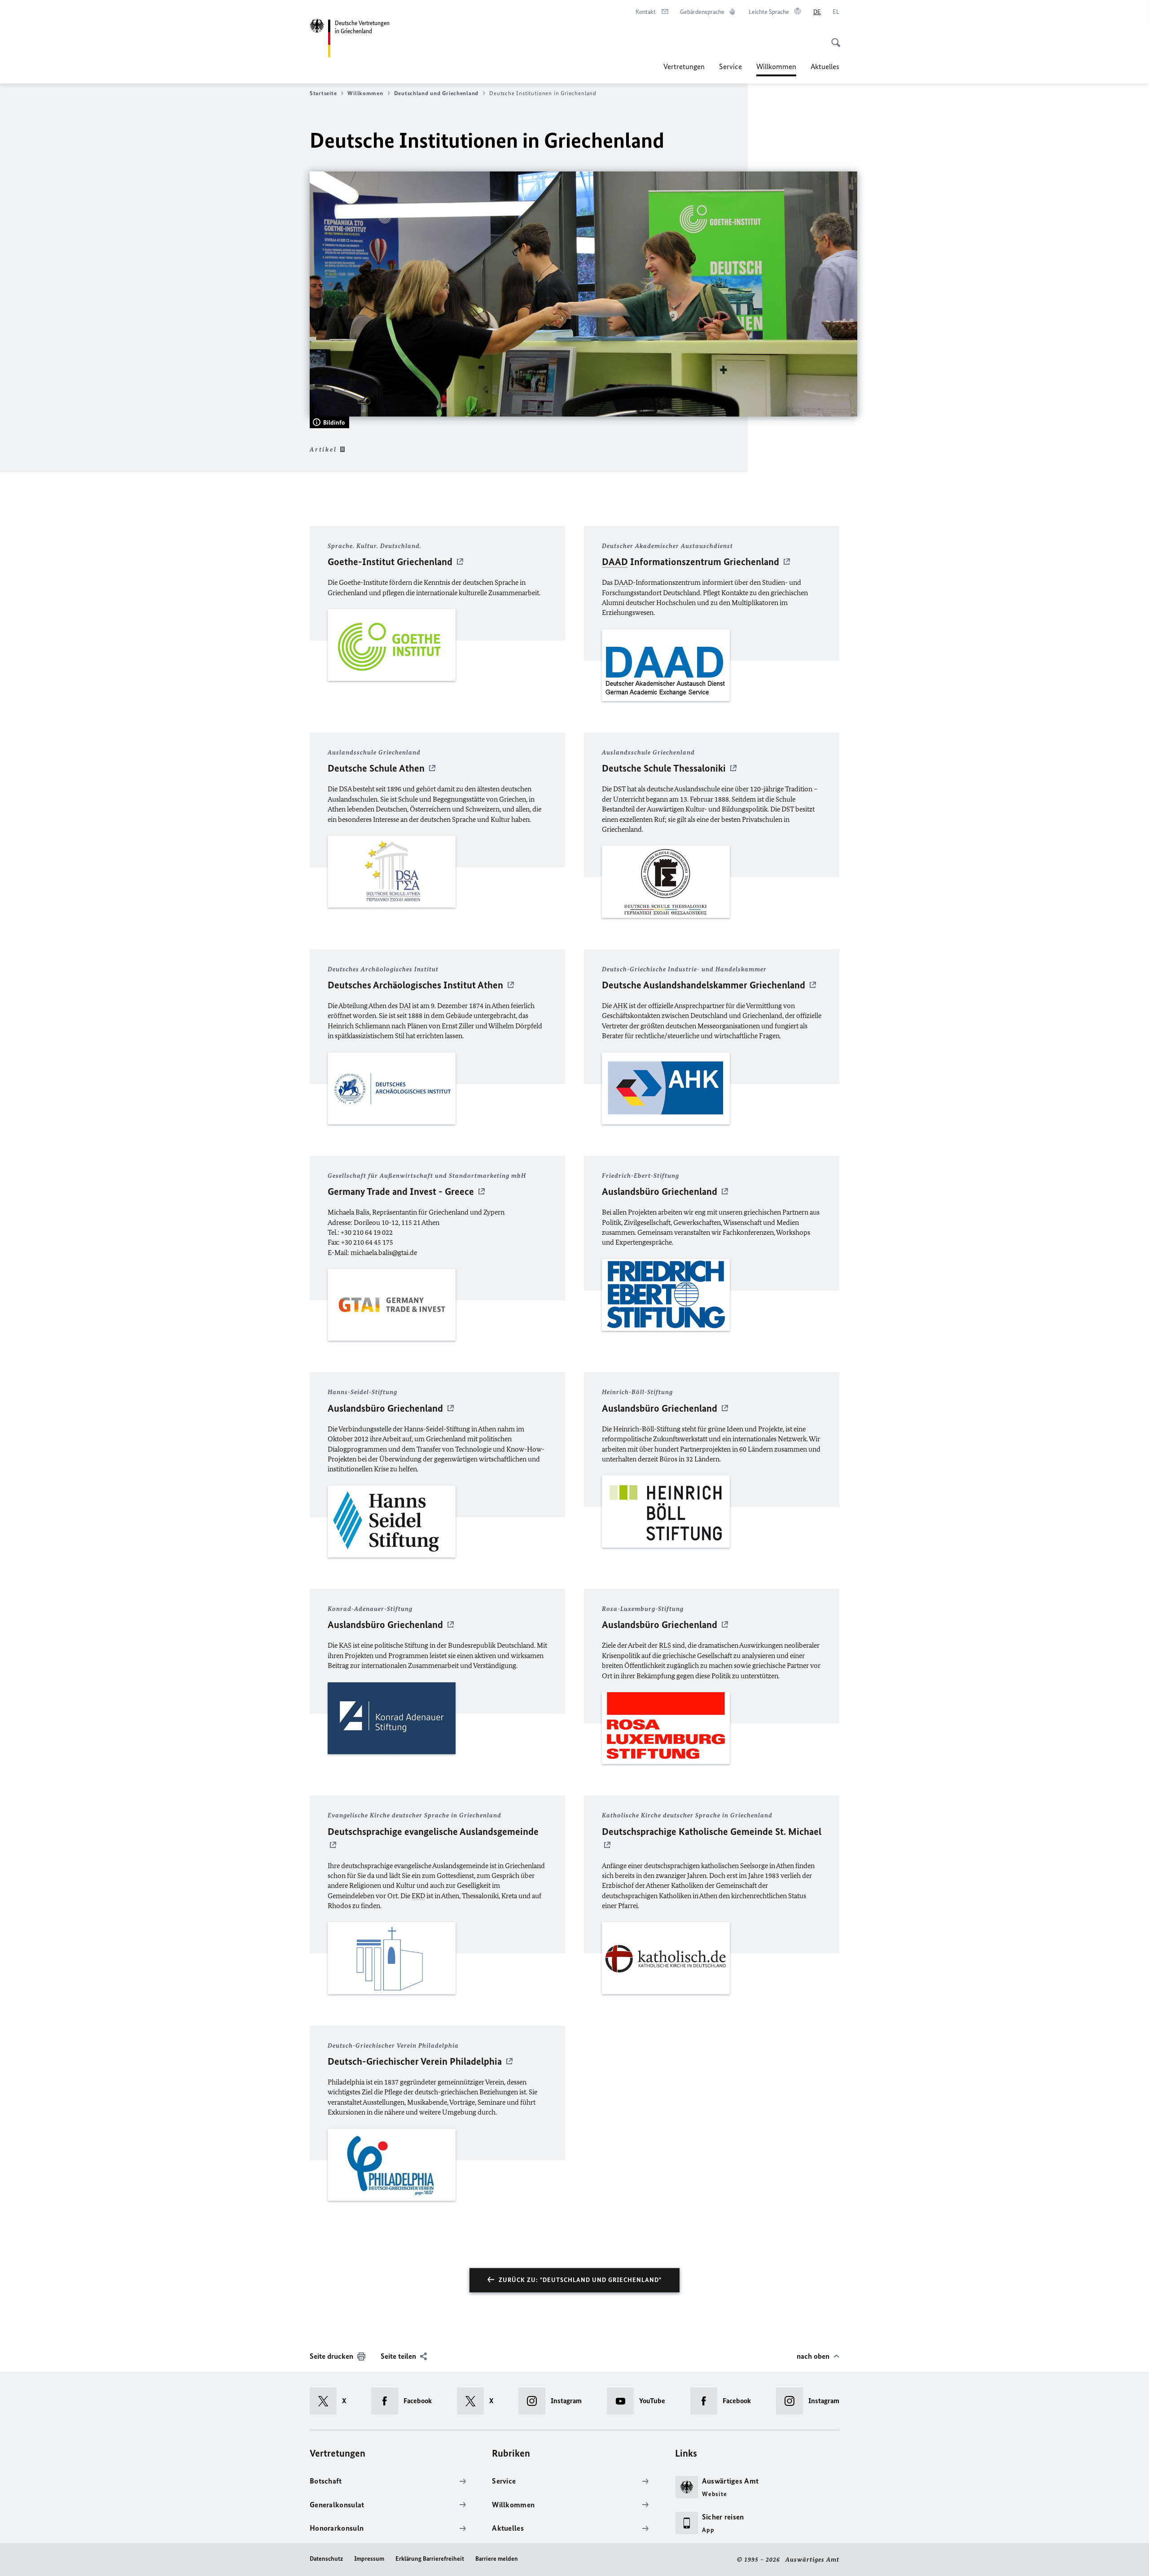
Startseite (323, 93)
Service (730, 66)
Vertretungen (684, 66)
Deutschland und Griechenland (436, 93)
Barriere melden (497, 2559)
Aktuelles (825, 66)
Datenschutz (326, 2559)
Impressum (369, 2559)
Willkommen (776, 69)
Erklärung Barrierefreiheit (430, 2559)
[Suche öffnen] (833, 38)
